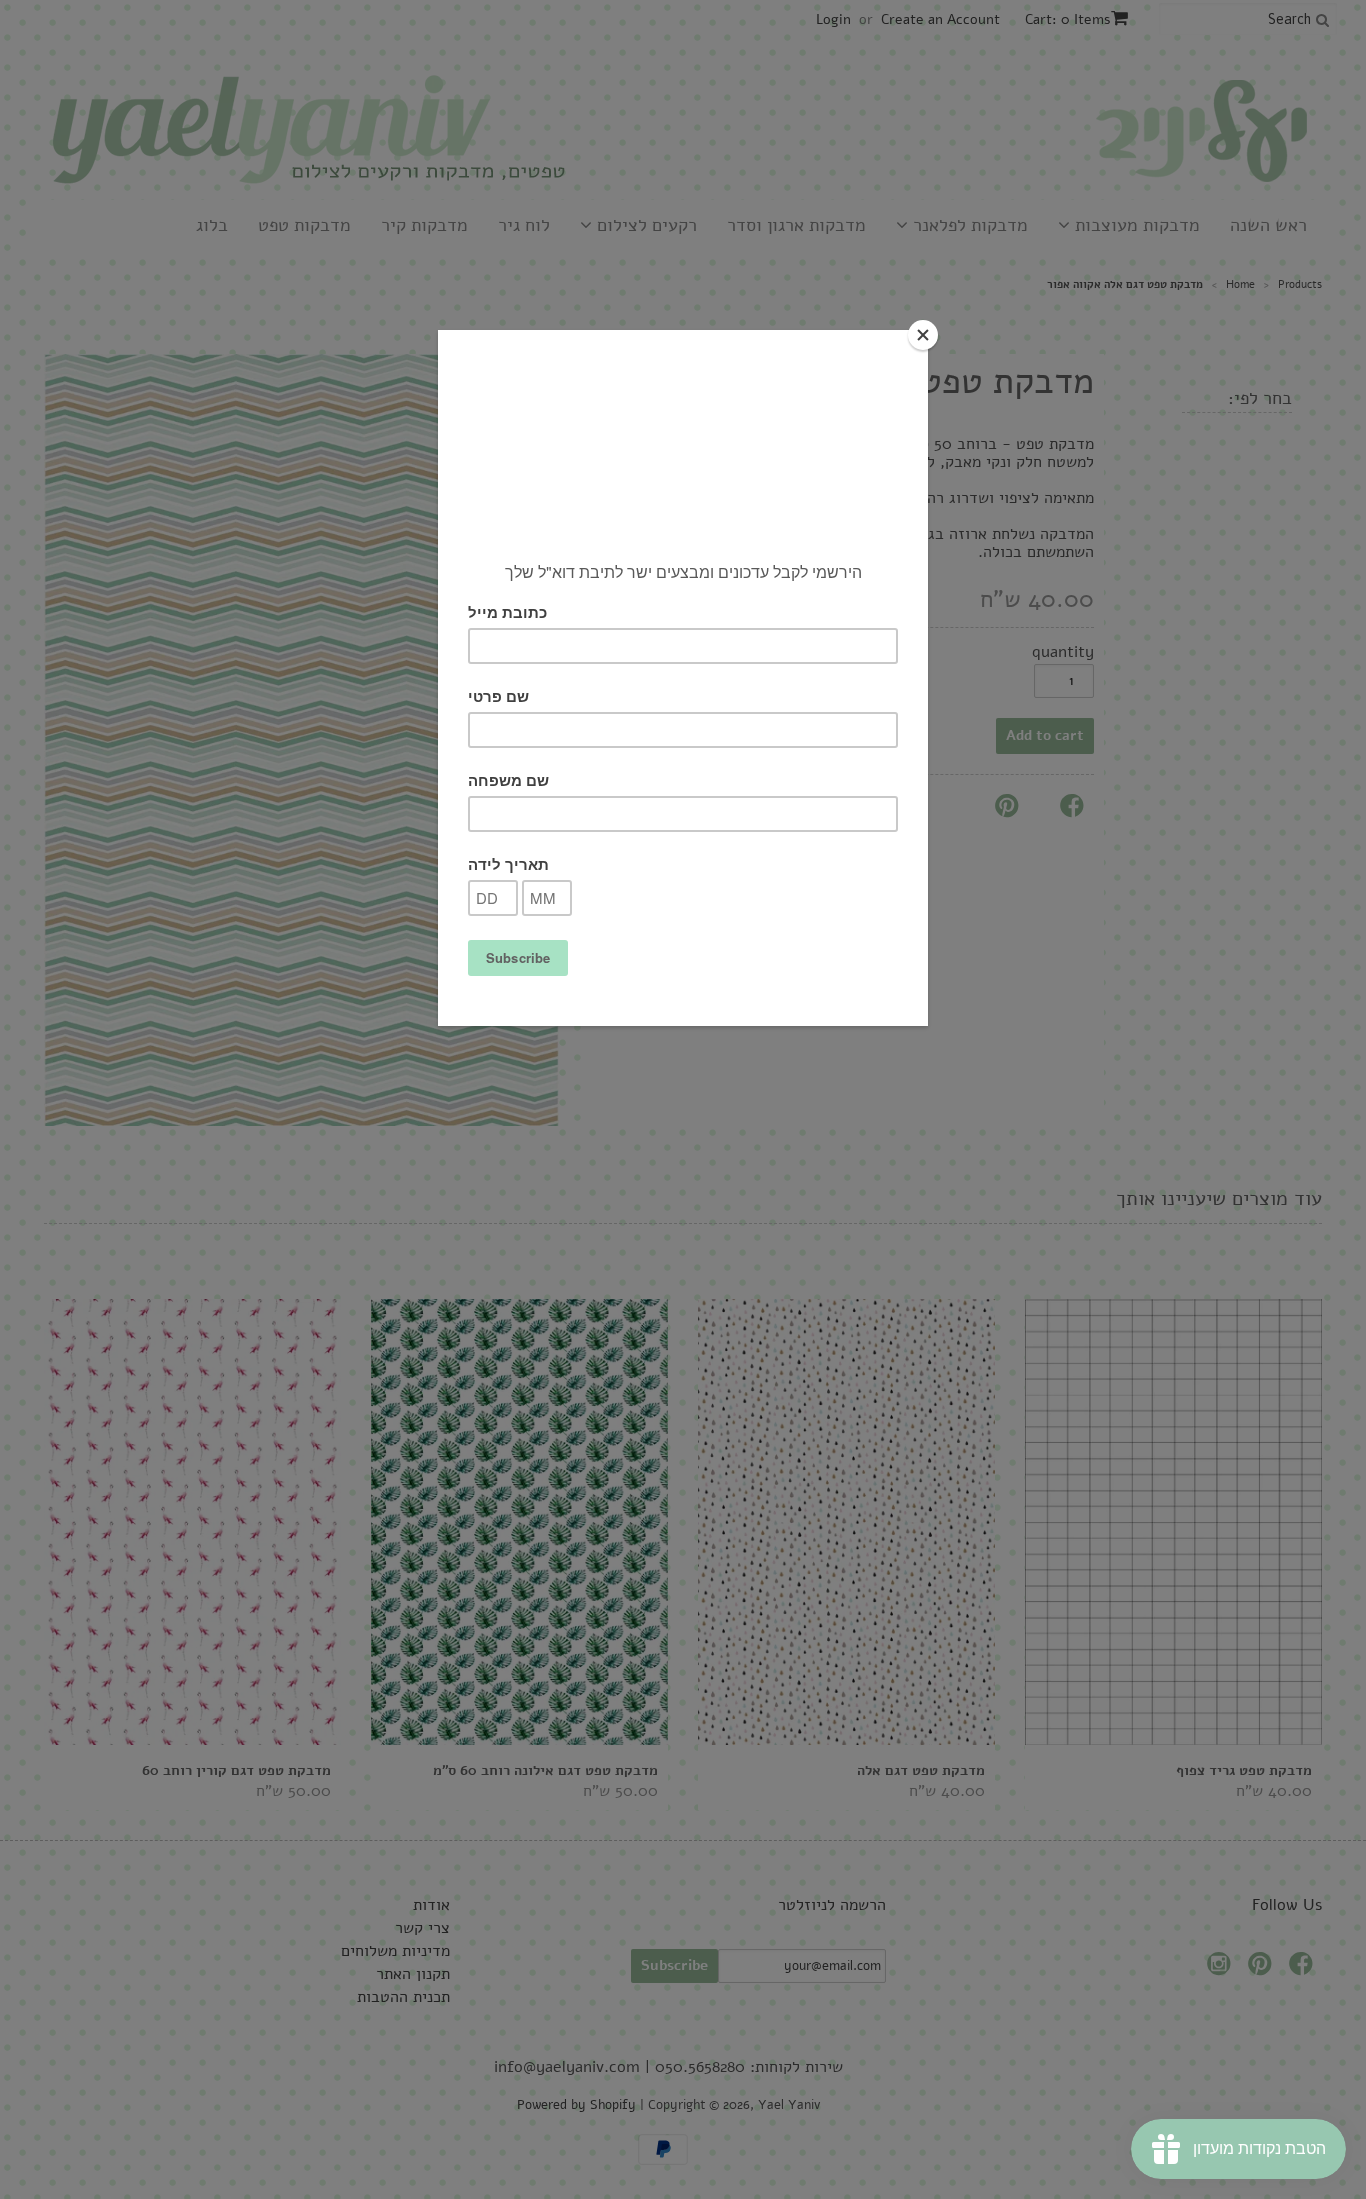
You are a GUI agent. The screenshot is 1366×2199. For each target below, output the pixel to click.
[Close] (923, 335)
